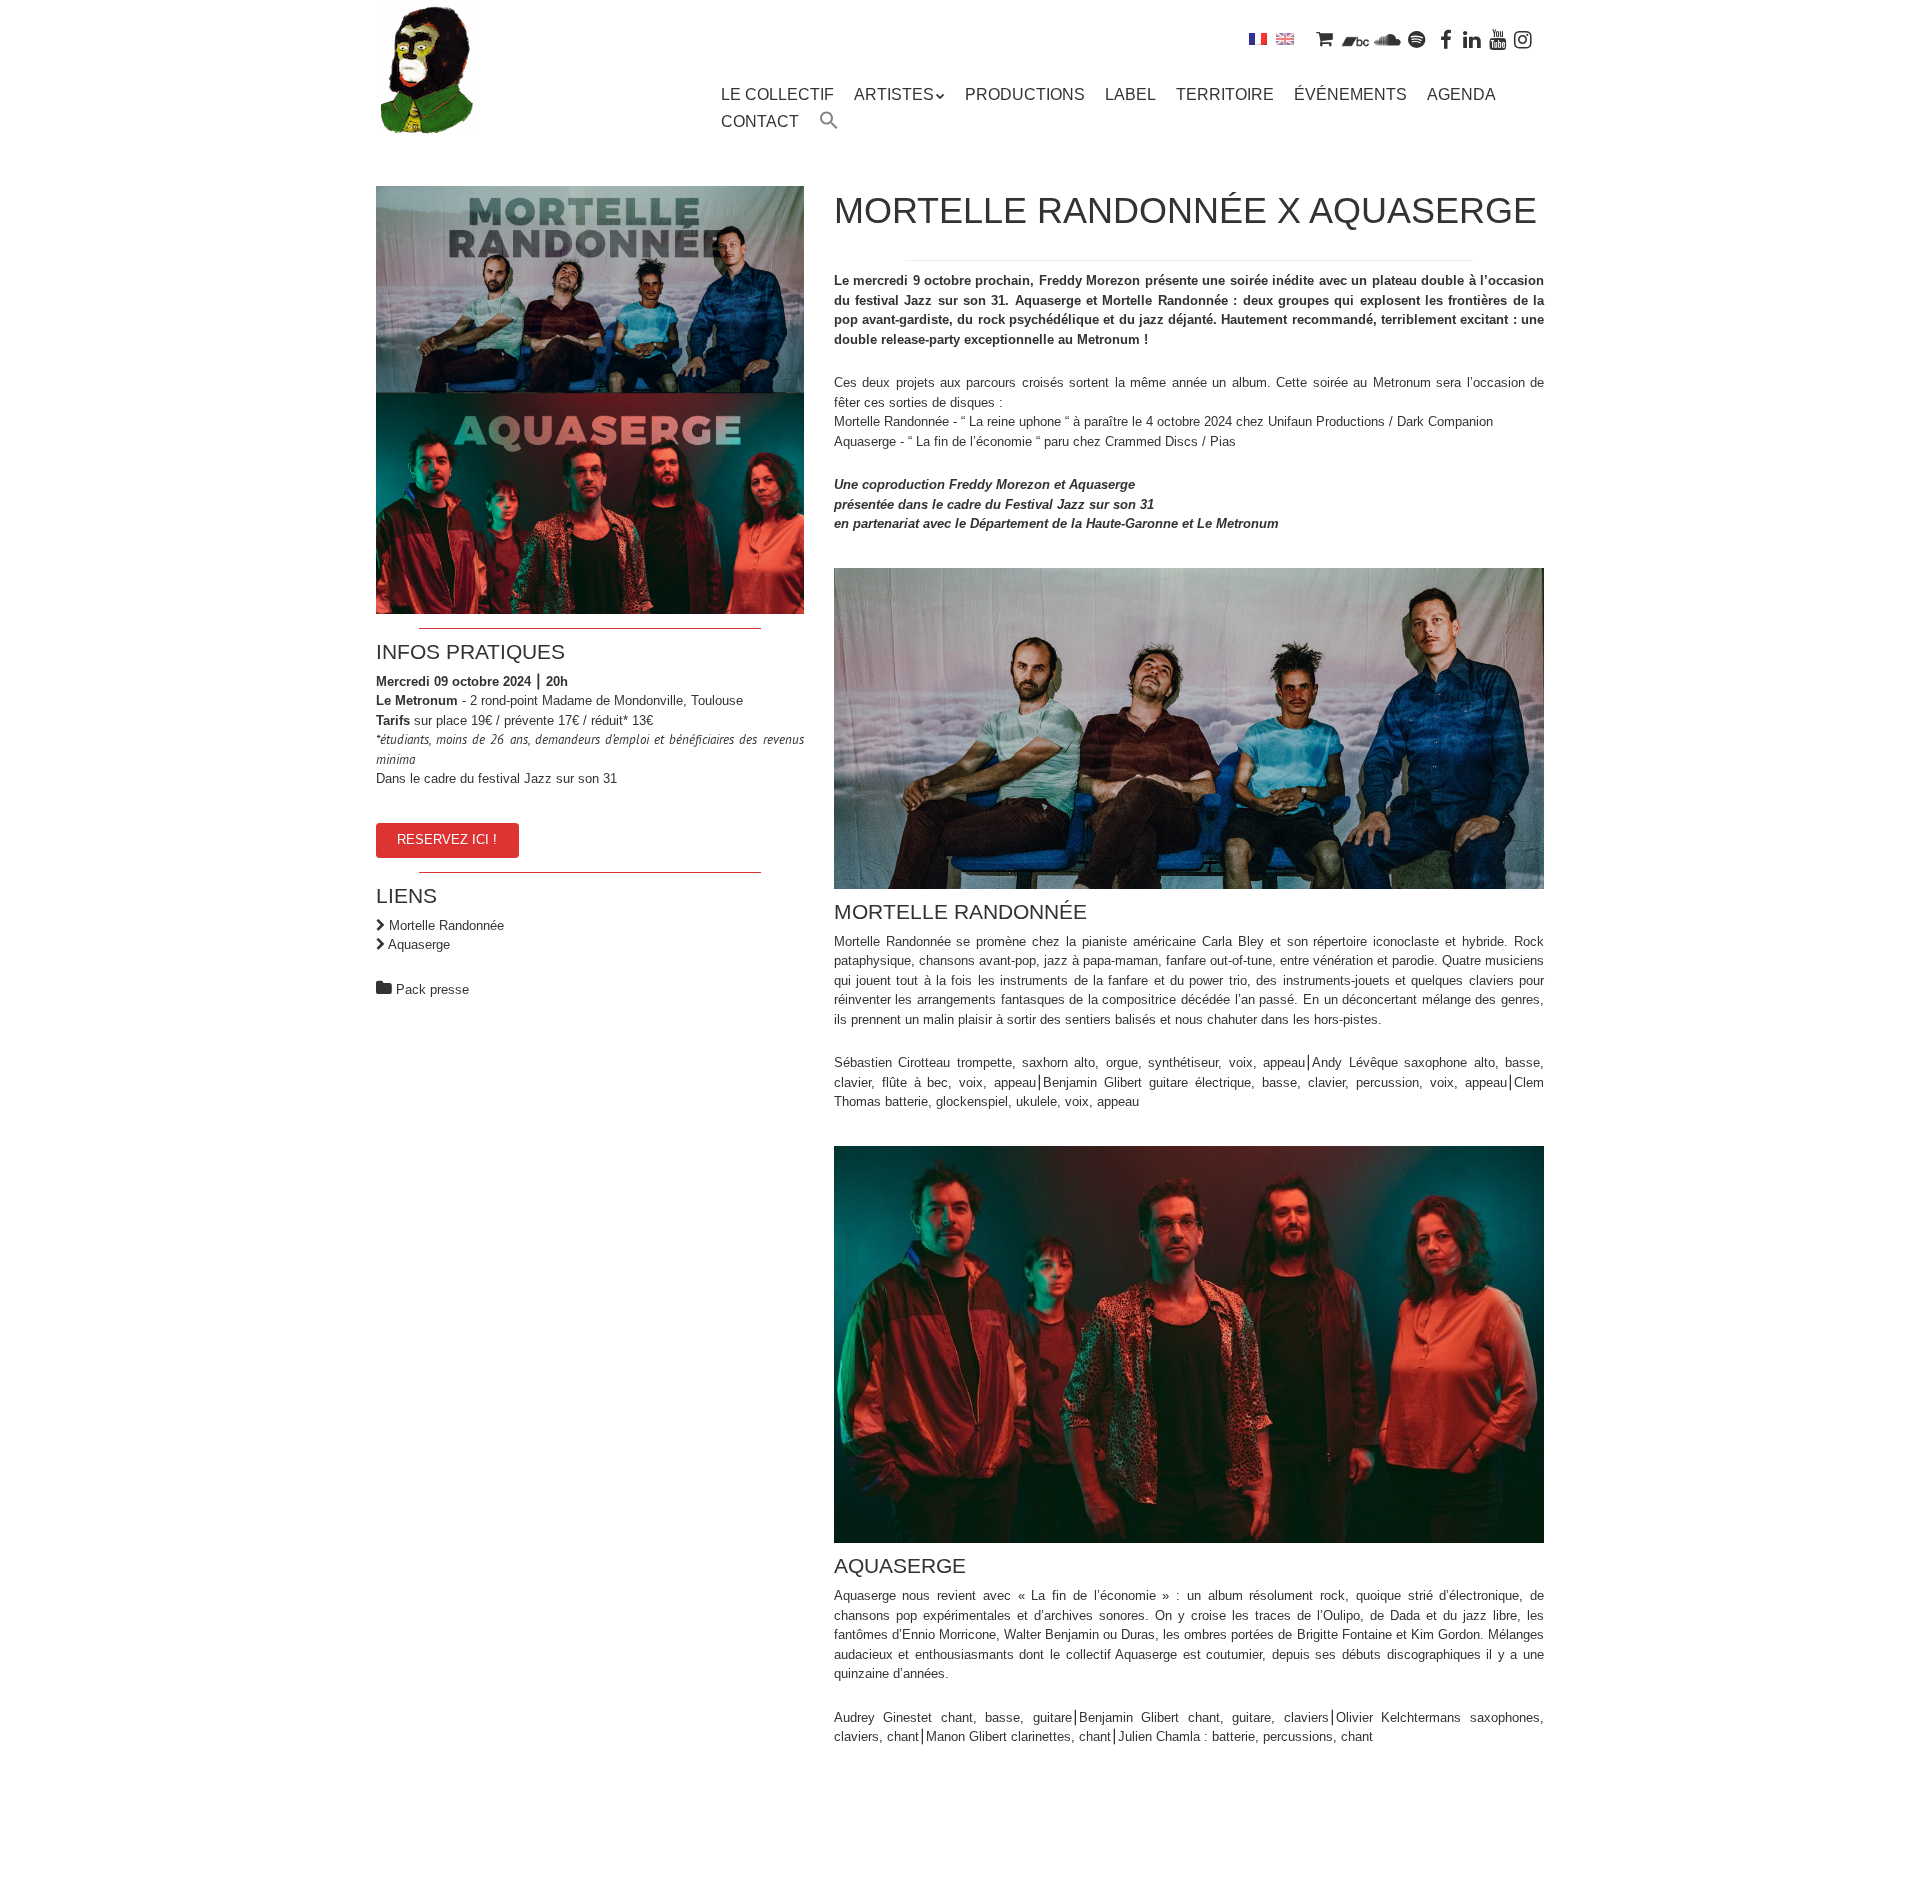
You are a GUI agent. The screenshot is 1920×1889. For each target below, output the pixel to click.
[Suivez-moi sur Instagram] (1523, 38)
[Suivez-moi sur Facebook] (1447, 38)
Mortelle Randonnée (446, 925)
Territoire (1225, 94)
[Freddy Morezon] (426, 100)
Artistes (894, 94)
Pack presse (432, 989)
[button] (829, 123)
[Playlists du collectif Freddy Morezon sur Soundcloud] (1387, 38)
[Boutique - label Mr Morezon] (1324, 38)
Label (1130, 94)
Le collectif (777, 94)
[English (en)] (1285, 38)
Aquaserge (419, 944)
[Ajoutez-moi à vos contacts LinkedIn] (1472, 38)
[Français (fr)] (1258, 38)
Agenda (1461, 94)
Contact (760, 121)
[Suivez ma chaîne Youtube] (1498, 38)
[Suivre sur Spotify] (1417, 38)
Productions (1025, 94)
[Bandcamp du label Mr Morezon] (1355, 38)
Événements (1350, 94)
